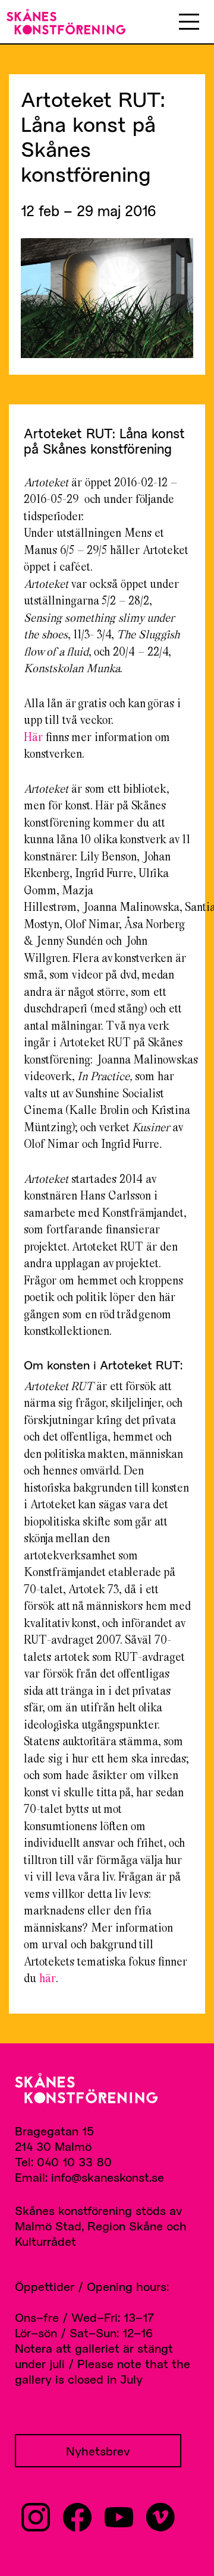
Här (33, 737)
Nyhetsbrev (98, 2451)
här (48, 1978)
